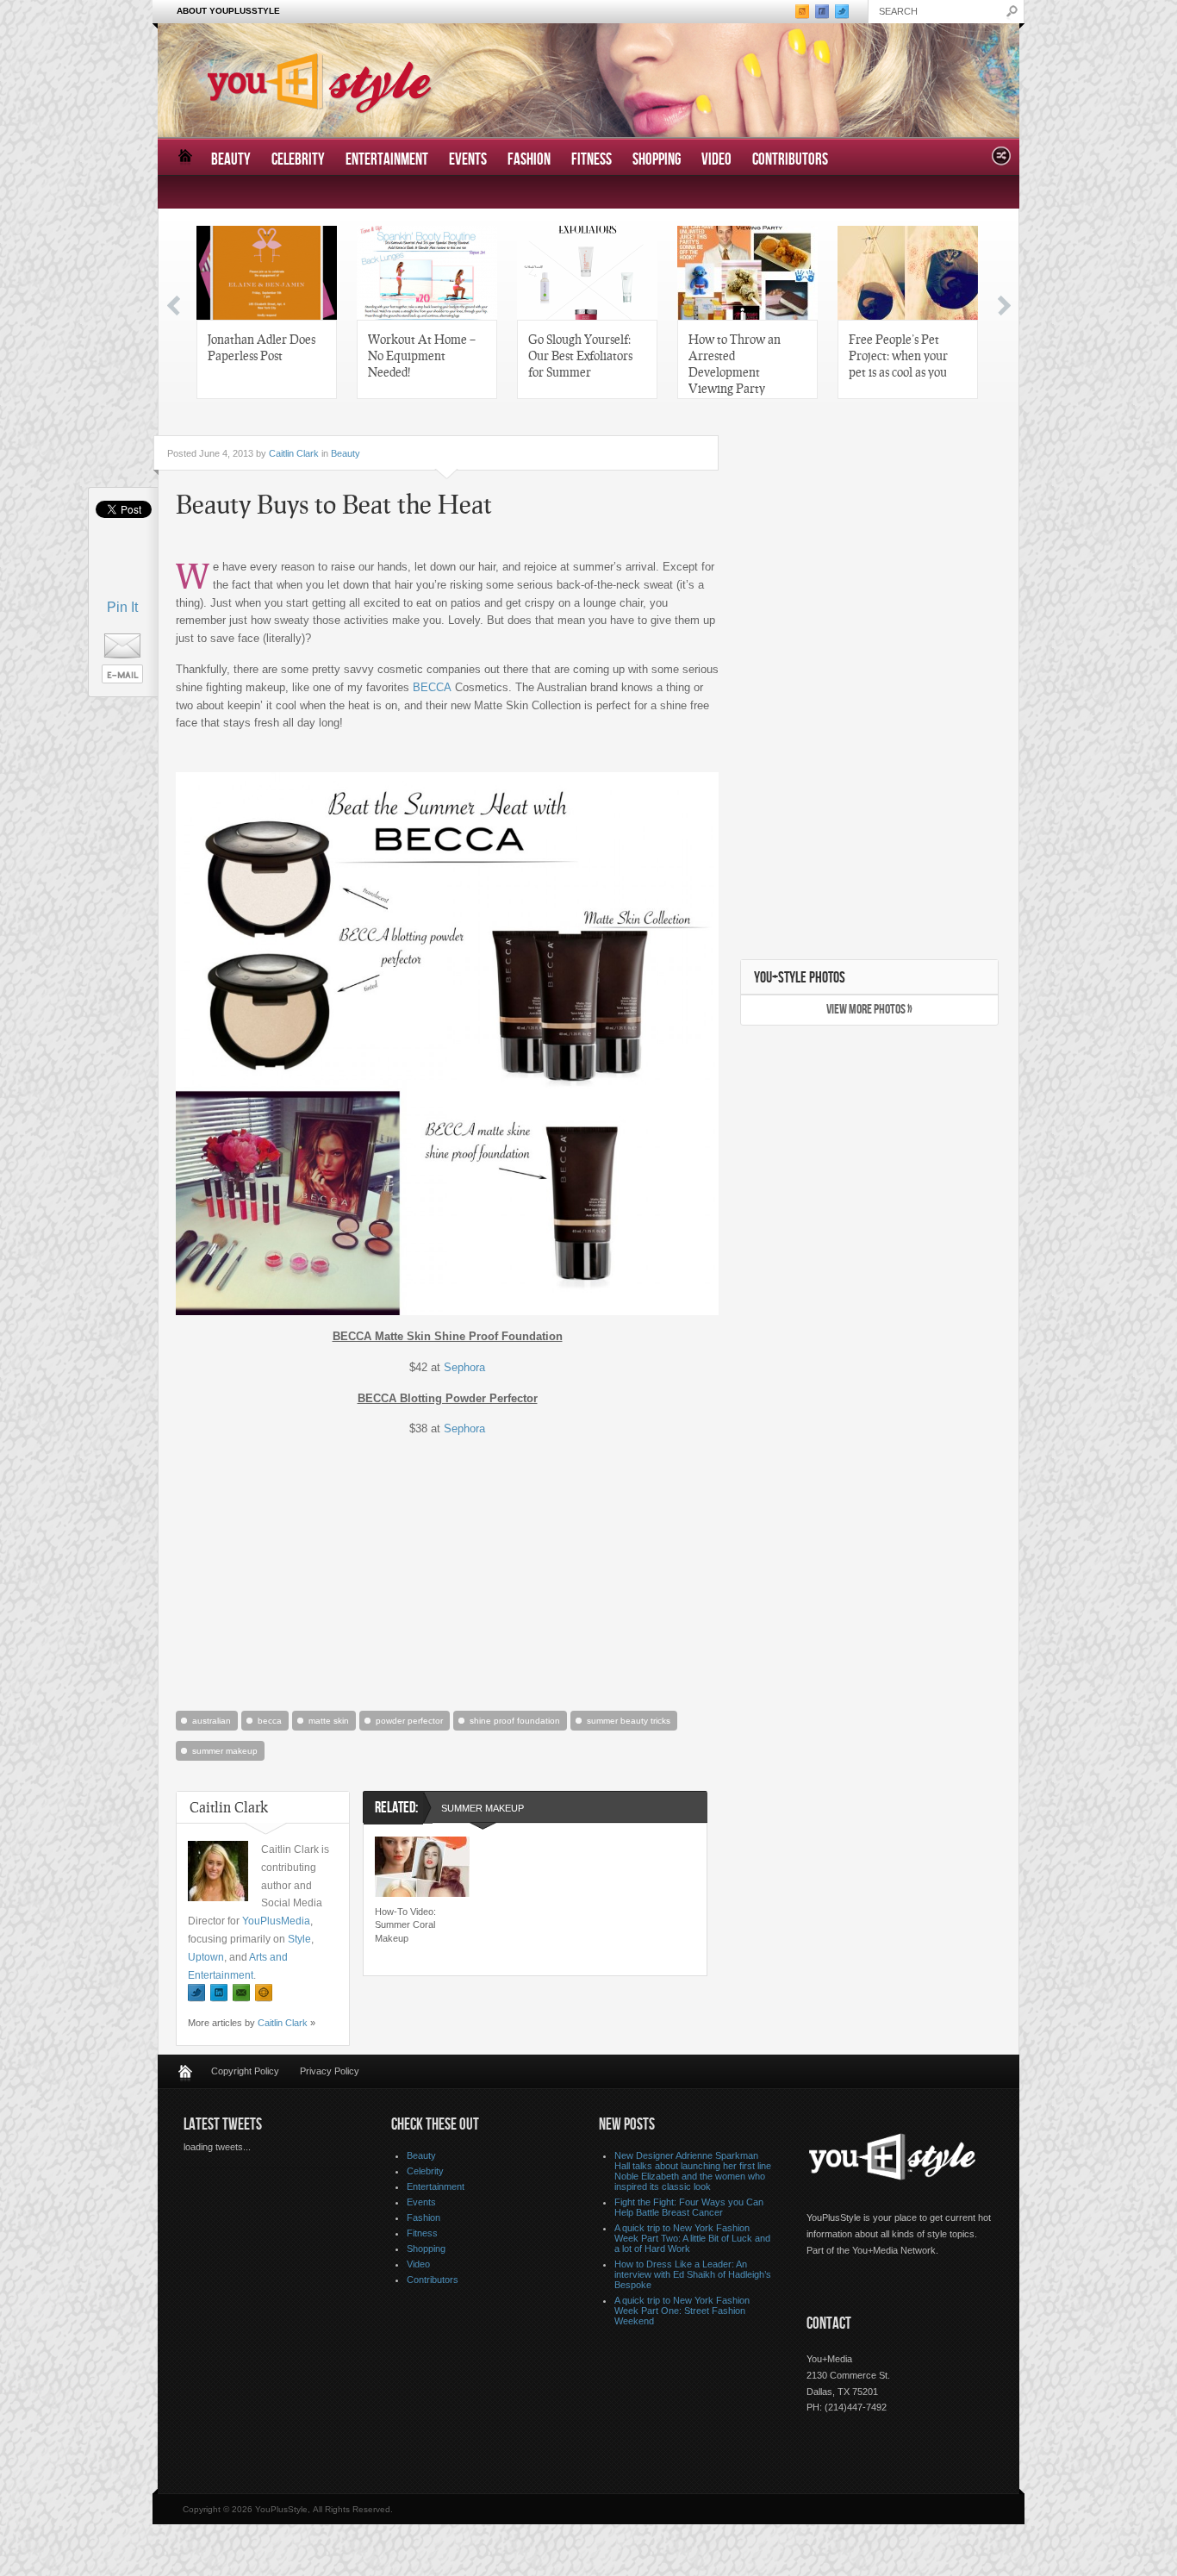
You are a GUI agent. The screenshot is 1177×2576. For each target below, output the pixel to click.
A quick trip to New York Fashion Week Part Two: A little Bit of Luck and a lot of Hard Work (692, 2238)
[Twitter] (196, 1993)
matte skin (329, 1721)
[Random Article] (1001, 161)
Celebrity (298, 160)
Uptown (206, 1957)
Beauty (231, 160)
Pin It (122, 607)
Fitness (592, 160)
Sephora (464, 1367)
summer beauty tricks (629, 1721)
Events (468, 160)
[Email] (241, 1993)
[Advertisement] (447, 1572)
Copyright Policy (245, 2071)
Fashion (529, 160)
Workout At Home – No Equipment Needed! (422, 355)
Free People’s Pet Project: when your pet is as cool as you (898, 355)
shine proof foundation (515, 1721)
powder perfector (409, 1721)
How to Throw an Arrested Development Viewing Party (735, 363)
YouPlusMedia (276, 1921)
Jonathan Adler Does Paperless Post (262, 347)
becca (270, 1721)
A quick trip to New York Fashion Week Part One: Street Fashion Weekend (682, 2311)
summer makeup (225, 1751)
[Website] (264, 1993)
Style (299, 1939)
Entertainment (387, 160)
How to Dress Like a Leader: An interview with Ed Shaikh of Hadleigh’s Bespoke (693, 2274)
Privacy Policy (330, 2071)
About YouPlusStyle (228, 11)
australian (212, 1721)
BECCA (432, 687)
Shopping (657, 160)
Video (716, 160)
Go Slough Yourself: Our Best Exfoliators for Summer (580, 355)
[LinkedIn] (219, 1993)
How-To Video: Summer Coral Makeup (405, 1925)
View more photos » (869, 1010)
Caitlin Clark (294, 453)
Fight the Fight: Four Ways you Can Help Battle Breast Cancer (689, 2207)
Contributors (790, 160)
